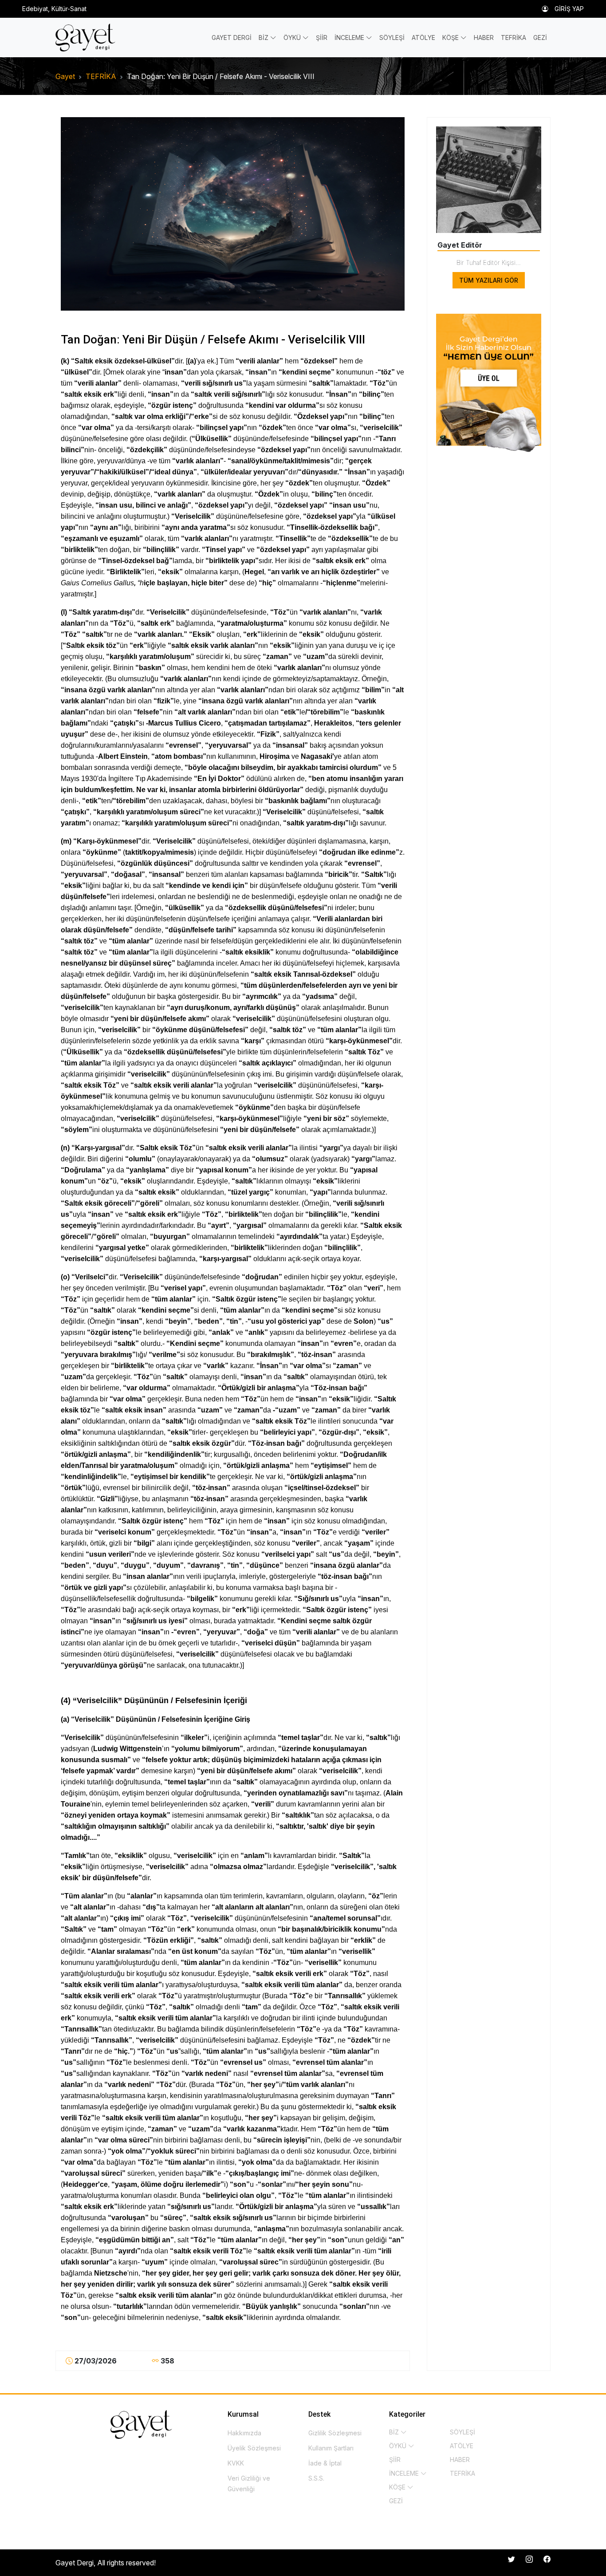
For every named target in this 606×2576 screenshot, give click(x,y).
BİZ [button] (264, 37)
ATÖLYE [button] (423, 37)
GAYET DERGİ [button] (232, 37)
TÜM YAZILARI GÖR (489, 280)
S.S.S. (316, 2478)
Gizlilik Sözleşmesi (335, 2433)
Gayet (65, 76)
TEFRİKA (101, 76)
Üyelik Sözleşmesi (254, 2448)
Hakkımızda (244, 2433)
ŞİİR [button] (322, 37)
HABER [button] (484, 37)
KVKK (236, 2463)
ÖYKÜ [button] (293, 37)
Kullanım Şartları (331, 2448)
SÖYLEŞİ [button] (392, 37)
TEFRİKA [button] (514, 37)
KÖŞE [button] (451, 37)
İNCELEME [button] (350, 37)
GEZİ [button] (540, 37)
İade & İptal (325, 2463)
